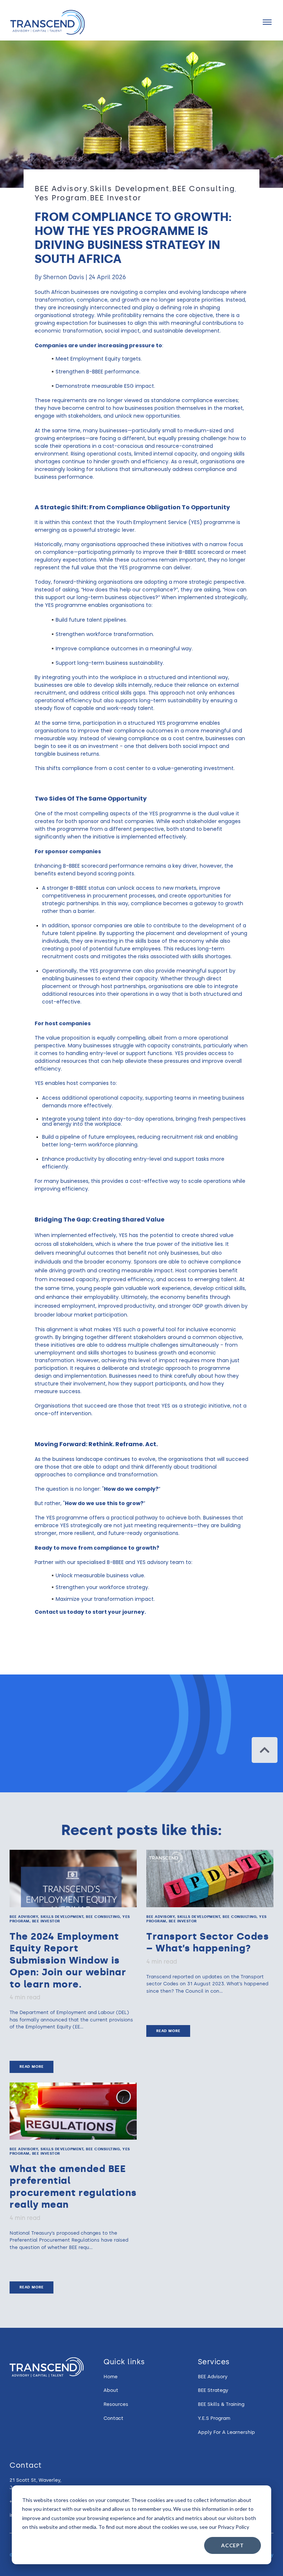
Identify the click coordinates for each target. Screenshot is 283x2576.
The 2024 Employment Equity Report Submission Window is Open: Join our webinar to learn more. (68, 1960)
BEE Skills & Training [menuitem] (221, 2404)
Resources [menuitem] (116, 2404)
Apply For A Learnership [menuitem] (226, 2432)
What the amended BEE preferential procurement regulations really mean (73, 2187)
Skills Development (130, 189)
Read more (32, 2067)
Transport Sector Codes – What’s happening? (207, 1942)
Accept (233, 2545)
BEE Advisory (61, 189)
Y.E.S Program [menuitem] (214, 2418)
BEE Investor (116, 198)
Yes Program (61, 198)
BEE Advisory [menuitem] (213, 2377)
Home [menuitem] (111, 2377)
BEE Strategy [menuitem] (213, 2390)
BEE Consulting (203, 189)
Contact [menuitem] (113, 2418)
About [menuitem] (111, 2390)
